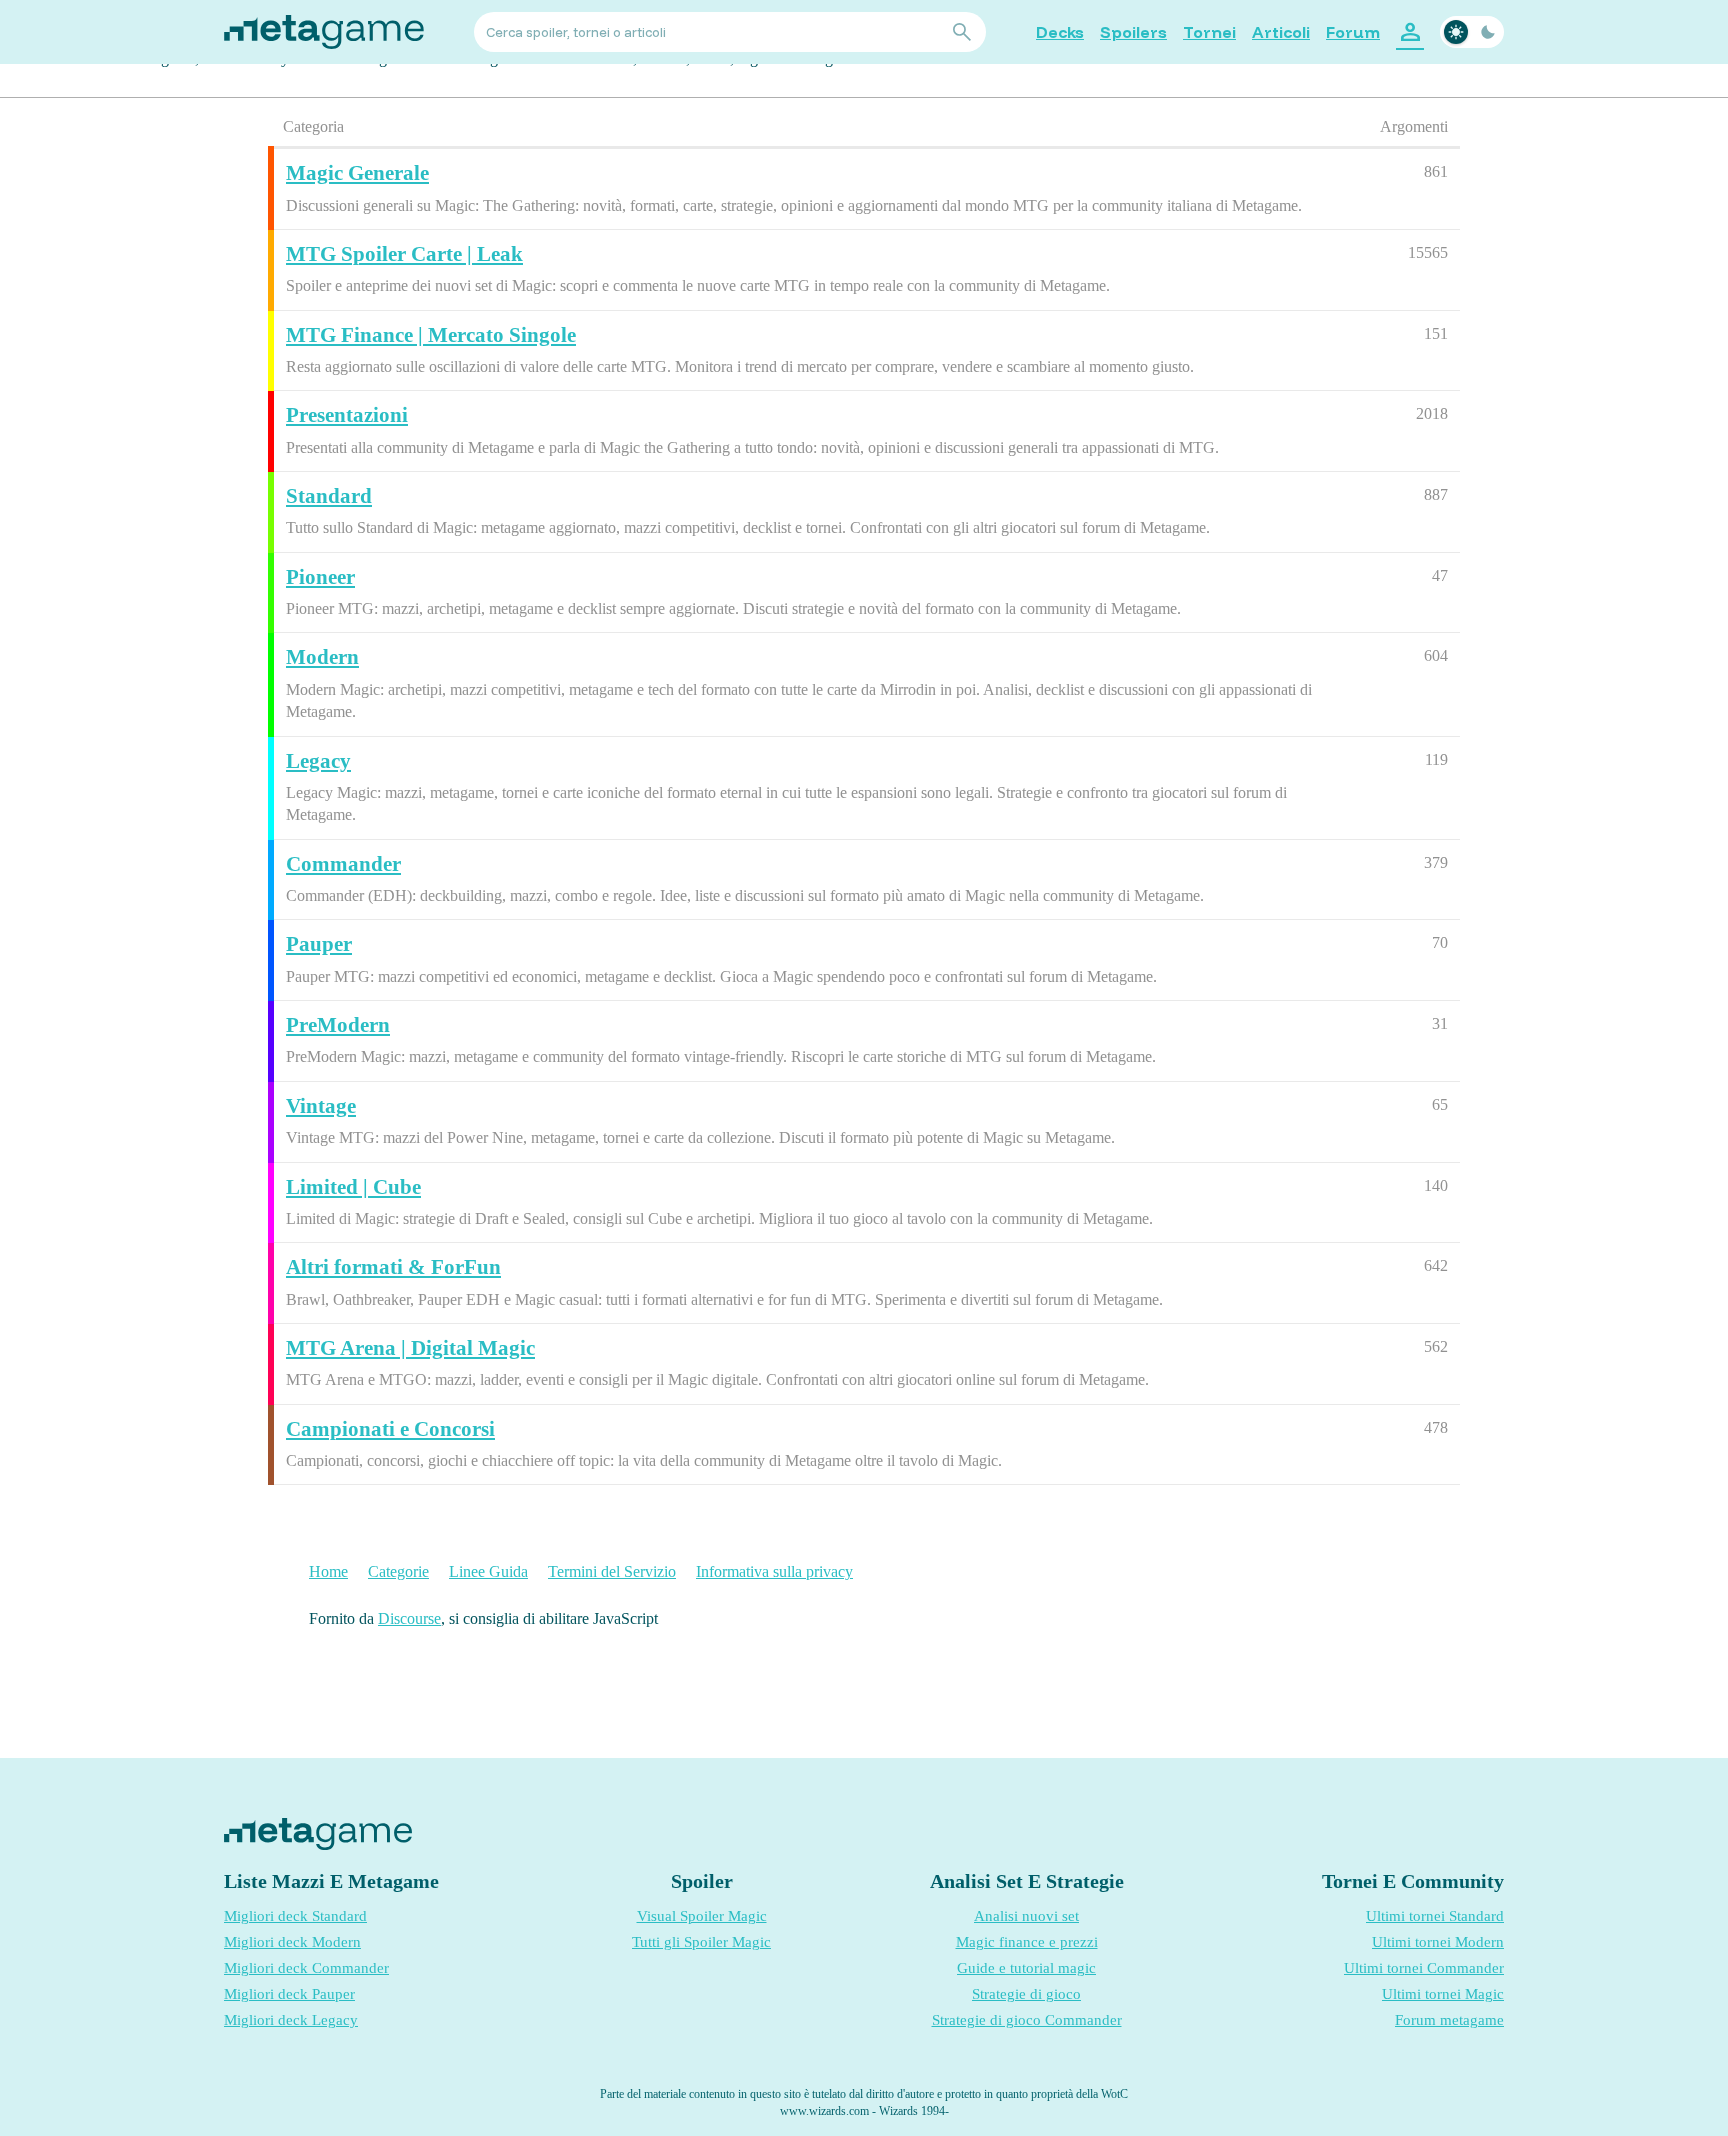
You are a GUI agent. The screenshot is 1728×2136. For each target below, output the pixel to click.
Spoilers (1133, 32)
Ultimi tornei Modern (1438, 1942)
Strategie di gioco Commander (1027, 2020)
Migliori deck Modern (292, 1942)
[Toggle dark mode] (1472, 32)
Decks (1060, 32)
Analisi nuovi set (1026, 1916)
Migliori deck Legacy (291, 2020)
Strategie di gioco (1026, 1994)
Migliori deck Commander (306, 1968)
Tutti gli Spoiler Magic (701, 1942)
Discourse (409, 1618)
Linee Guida (488, 1571)
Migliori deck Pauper (289, 1994)
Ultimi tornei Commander (1424, 1968)
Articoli (1281, 32)
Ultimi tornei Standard (1435, 1916)
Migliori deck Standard (295, 1916)
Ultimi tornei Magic (1443, 1994)
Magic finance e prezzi (1027, 1942)
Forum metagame (1449, 2020)
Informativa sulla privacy (774, 1571)
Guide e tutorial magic (1026, 1968)
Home (328, 1571)
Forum (1353, 32)
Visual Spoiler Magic (702, 1916)
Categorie (398, 1571)
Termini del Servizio (612, 1571)
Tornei (1209, 32)
